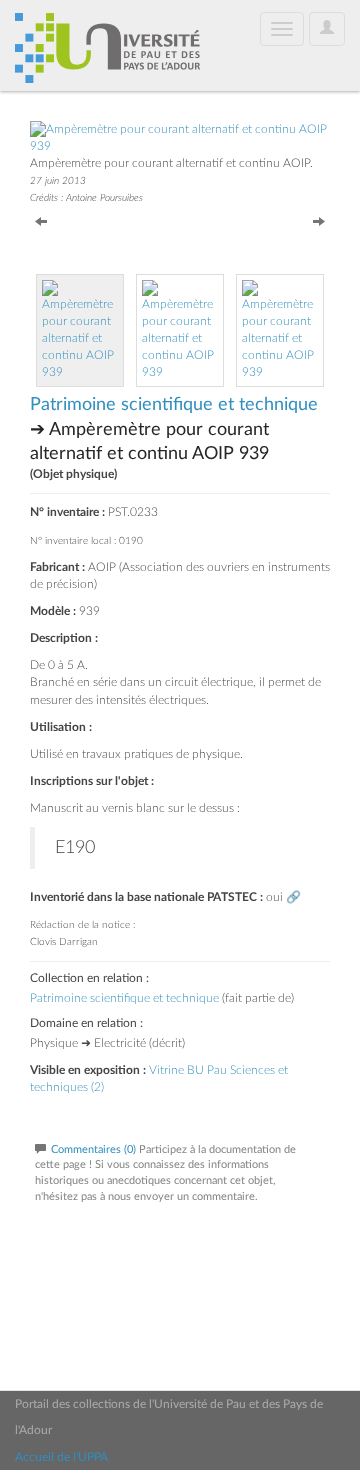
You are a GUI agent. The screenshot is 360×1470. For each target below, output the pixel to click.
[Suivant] (319, 220)
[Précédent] (41, 220)
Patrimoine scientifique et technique (174, 405)
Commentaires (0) (93, 1149)
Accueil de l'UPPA (61, 1457)
